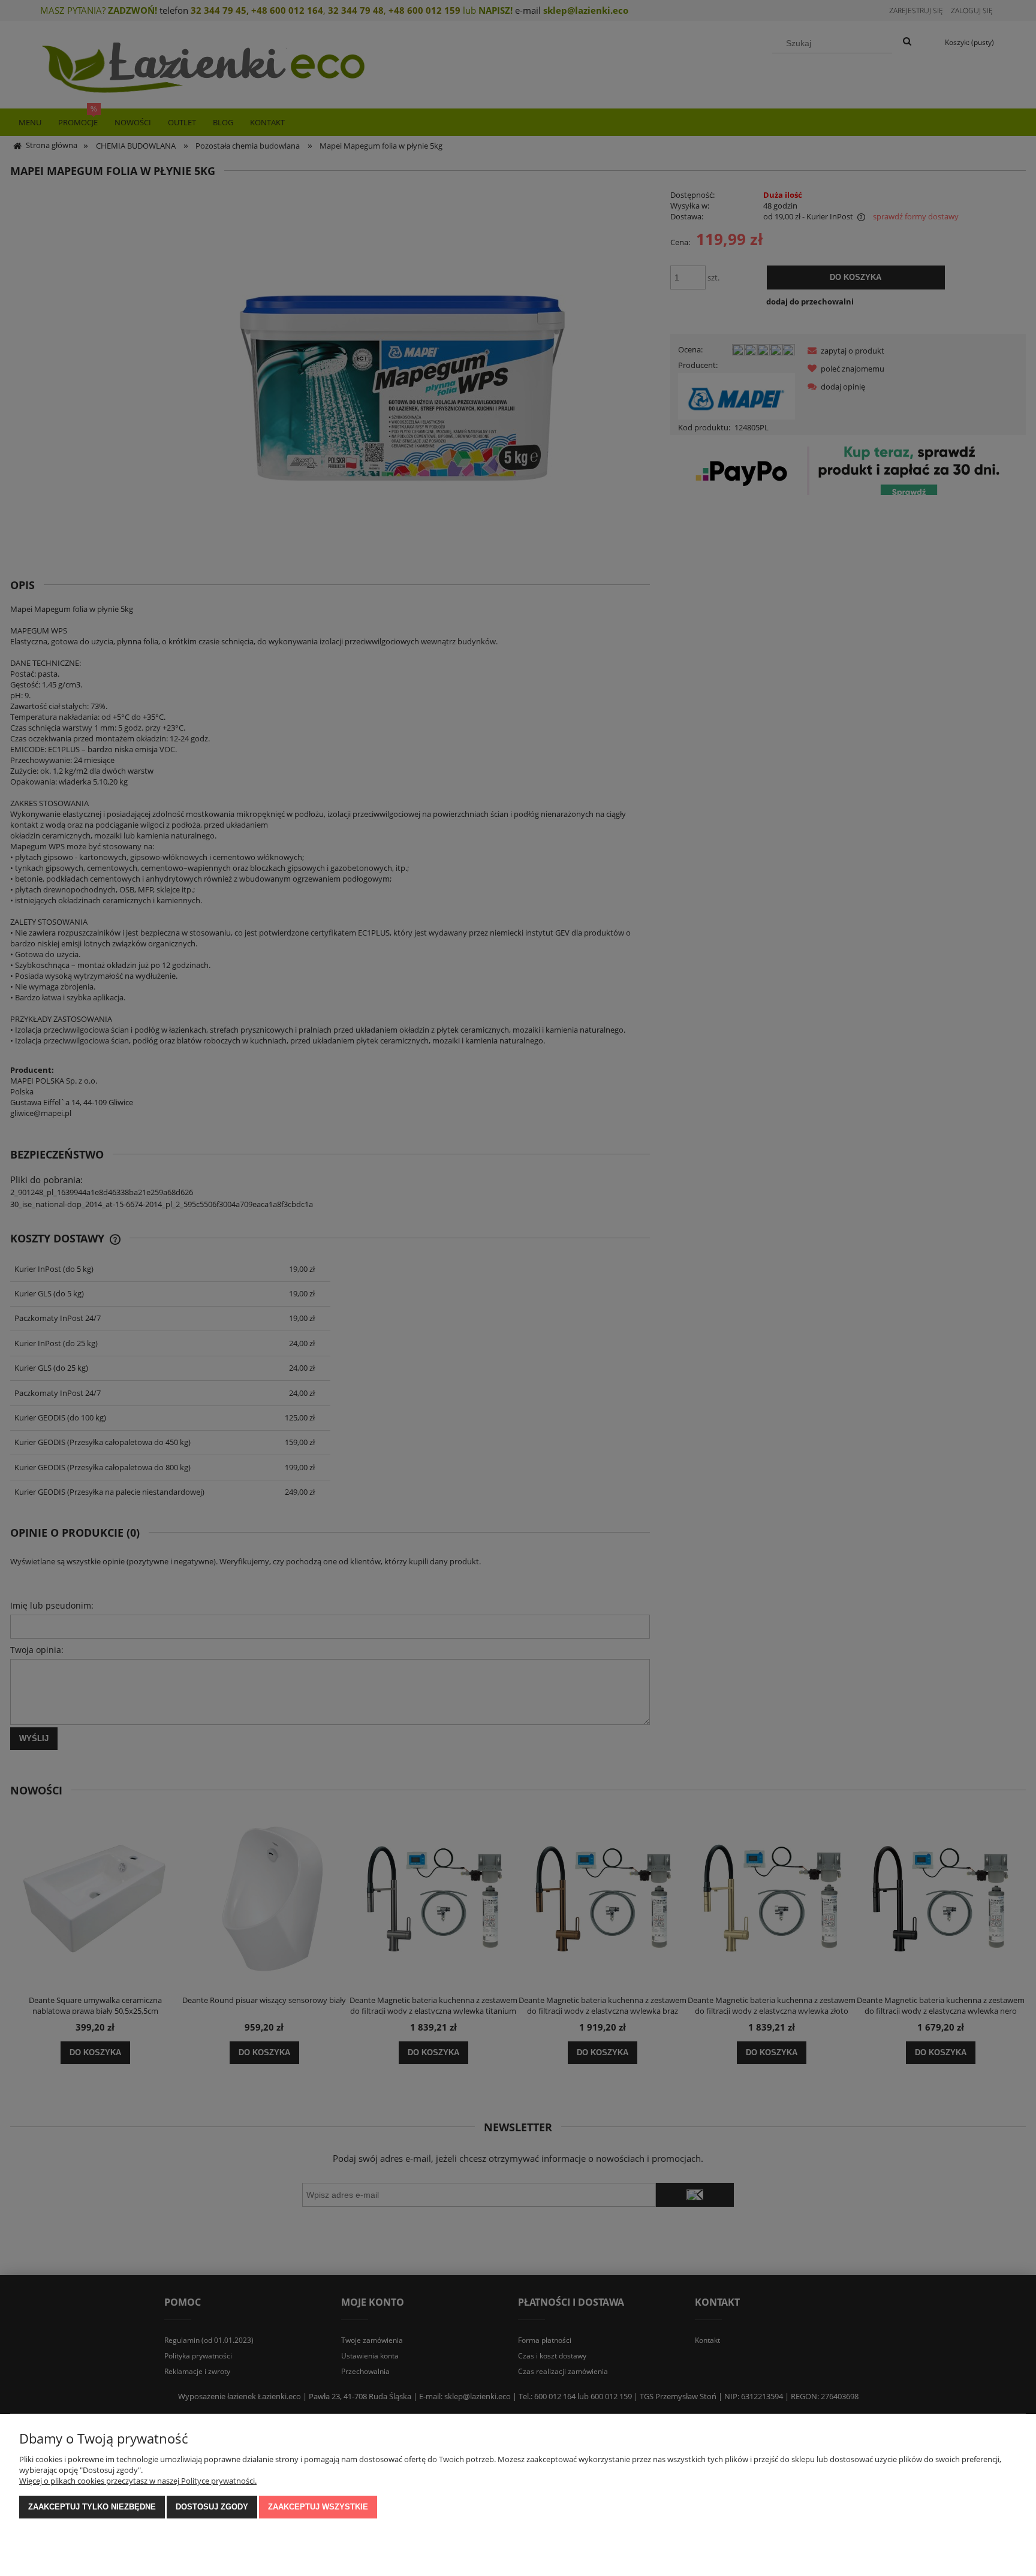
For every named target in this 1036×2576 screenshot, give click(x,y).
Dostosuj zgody (212, 2507)
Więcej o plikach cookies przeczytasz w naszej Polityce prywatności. (138, 2481)
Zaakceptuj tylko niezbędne (92, 2507)
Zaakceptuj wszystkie (318, 2507)
